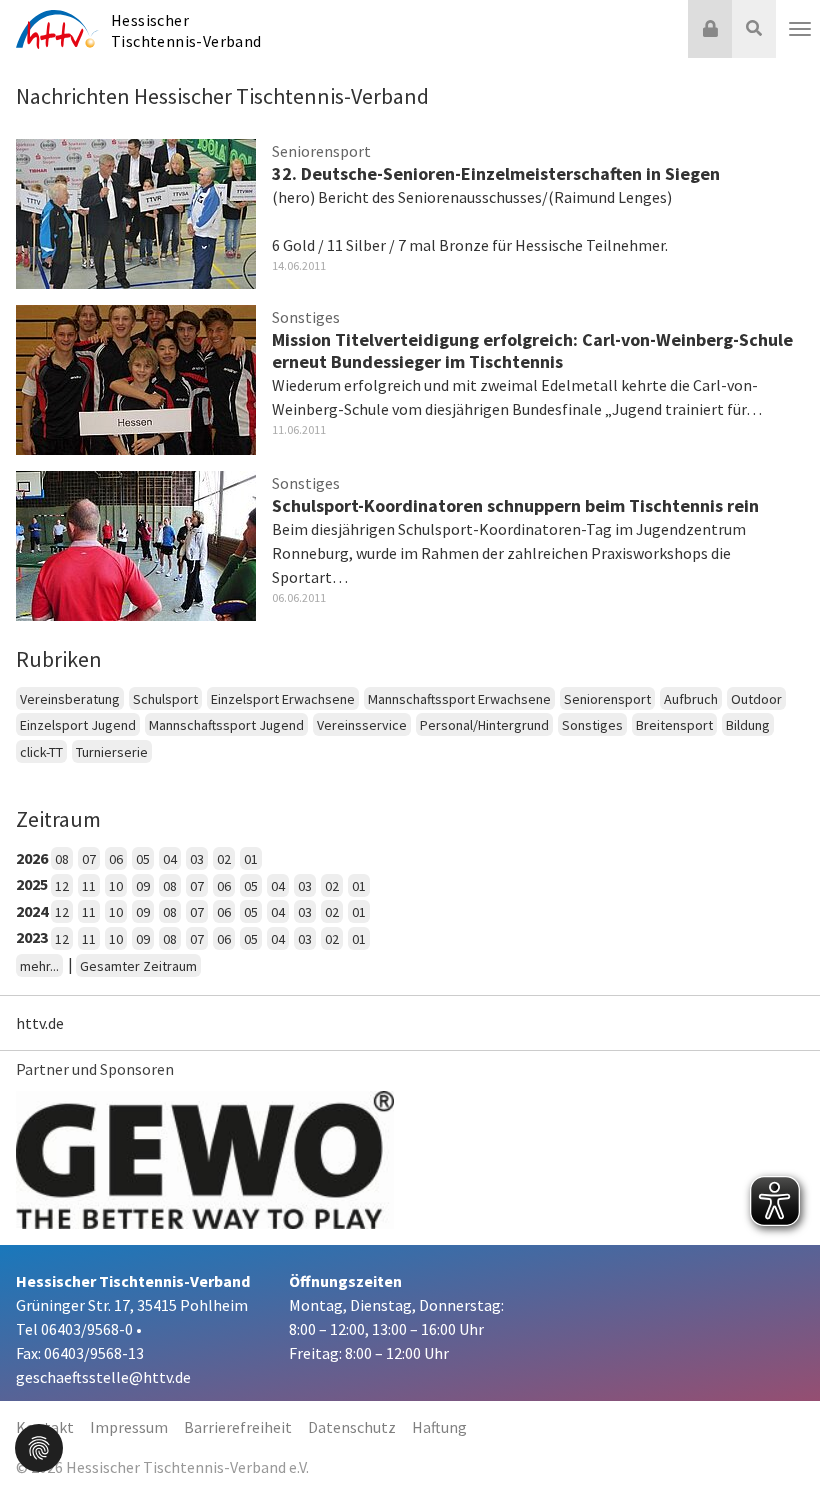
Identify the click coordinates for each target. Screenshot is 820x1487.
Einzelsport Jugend (78, 725)
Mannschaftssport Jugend (226, 725)
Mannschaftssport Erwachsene (459, 699)
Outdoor (756, 699)
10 (116, 886)
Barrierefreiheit (238, 1427)
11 (89, 886)
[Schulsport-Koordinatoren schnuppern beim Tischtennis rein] (136, 543)
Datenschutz (352, 1427)
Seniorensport (607, 699)
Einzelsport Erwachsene (283, 699)
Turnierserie (112, 752)
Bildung (748, 725)
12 (62, 886)
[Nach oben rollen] (780, 1431)
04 (170, 859)
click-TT (41, 752)
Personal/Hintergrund (484, 725)
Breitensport (674, 725)
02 (224, 859)
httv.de (40, 1023)
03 (197, 859)
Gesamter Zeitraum (138, 966)
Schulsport (165, 699)
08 (62, 859)
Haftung (439, 1427)
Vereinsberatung (70, 699)
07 (89, 859)
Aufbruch (691, 699)
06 (116, 859)
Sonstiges (592, 725)
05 (143, 859)
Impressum (129, 1427)
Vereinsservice (362, 725)
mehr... (39, 966)
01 (251, 859)
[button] (39, 1446)
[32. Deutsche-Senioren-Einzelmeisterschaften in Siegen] (136, 211)
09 (143, 886)
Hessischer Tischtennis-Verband (186, 30)
